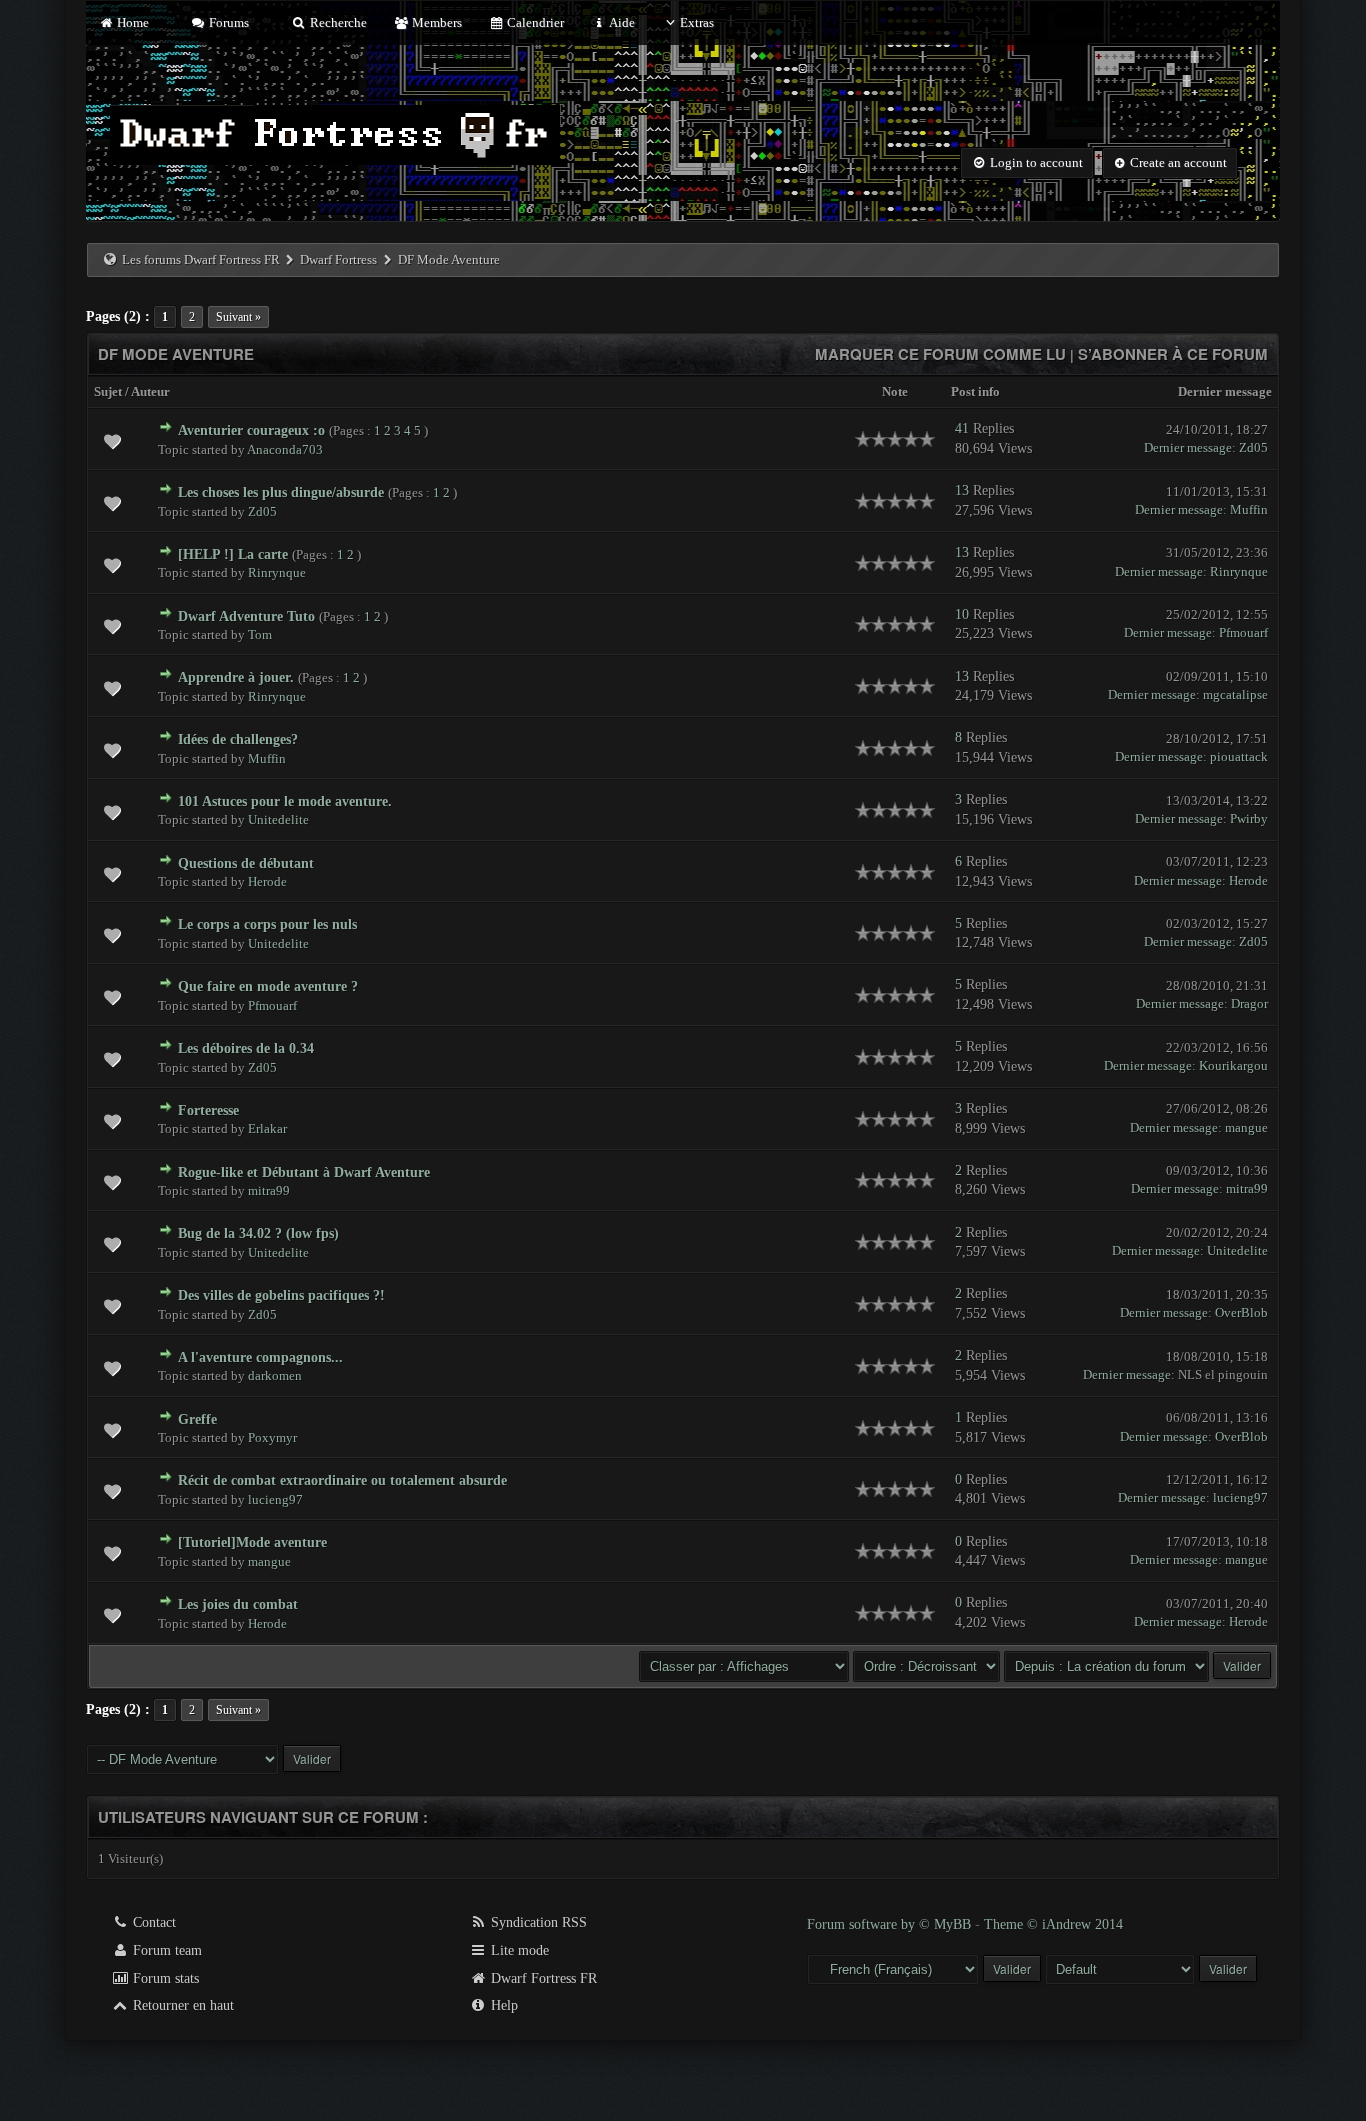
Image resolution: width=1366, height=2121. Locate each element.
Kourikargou (1233, 1065)
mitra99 (269, 1190)
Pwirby (1249, 818)
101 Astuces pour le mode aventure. (285, 801)
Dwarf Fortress (338, 259)
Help (502, 2005)
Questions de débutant (246, 863)
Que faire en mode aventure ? (268, 986)
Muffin (1249, 509)
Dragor (1249, 1003)
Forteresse (208, 1110)
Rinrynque (277, 572)
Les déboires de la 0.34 (246, 1048)
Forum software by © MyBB (891, 1924)
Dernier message (1225, 391)
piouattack (1239, 756)
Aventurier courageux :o (251, 430)
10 (962, 614)
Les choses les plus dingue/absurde (281, 492)
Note (895, 391)
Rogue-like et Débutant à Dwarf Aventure (304, 1172)
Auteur (150, 391)
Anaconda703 (285, 449)
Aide (620, 22)
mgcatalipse (1235, 694)
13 (962, 490)
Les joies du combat (238, 1604)
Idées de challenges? (238, 739)
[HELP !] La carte (233, 554)
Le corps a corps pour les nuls (267, 924)
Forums (227, 22)
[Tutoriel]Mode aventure (252, 1542)
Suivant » (238, 317)
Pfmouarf (1243, 632)
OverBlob (1241, 1312)
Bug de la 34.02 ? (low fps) (258, 1233)
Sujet (108, 391)
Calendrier (534, 22)
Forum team (165, 1950)
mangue (1246, 1127)
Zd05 (1253, 447)
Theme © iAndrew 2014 (1053, 1924)
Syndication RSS (537, 1922)
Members (435, 22)
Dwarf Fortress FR (542, 1978)
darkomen (275, 1375)
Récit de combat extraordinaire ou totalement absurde (342, 1480)
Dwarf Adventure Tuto (246, 616)
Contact (152, 1922)
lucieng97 (275, 1499)
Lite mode (518, 1950)
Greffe (197, 1419)
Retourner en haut (181, 2005)
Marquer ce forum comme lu (940, 354)
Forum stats (164, 1978)
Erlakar (267, 1128)
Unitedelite (278, 819)
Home (131, 22)
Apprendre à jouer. (236, 677)
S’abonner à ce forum (1173, 354)
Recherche (336, 22)
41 (962, 428)
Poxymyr (272, 1437)
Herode (267, 881)
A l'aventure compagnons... (260, 1357)
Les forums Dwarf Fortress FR (201, 259)
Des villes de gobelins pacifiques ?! (281, 1295)
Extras (697, 22)
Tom (260, 634)
